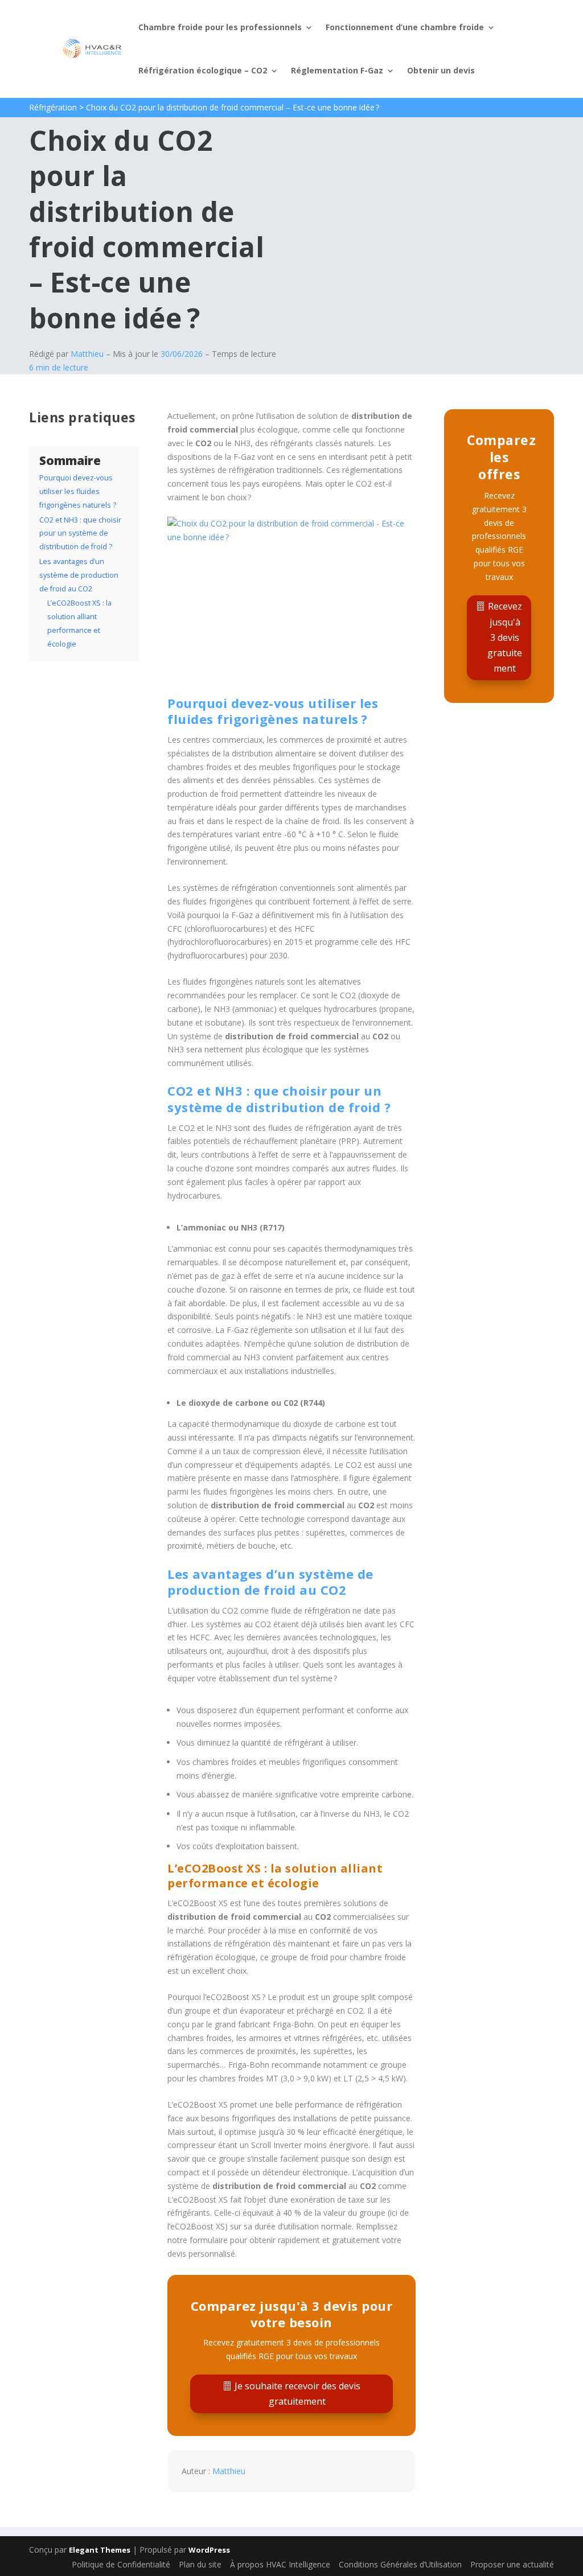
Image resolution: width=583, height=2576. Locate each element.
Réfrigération (53, 107)
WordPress (209, 2550)
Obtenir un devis (441, 70)
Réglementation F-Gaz (337, 70)
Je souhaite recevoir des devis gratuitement (297, 2394)
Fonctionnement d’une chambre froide (405, 27)
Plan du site (200, 2564)
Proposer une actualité (512, 2564)
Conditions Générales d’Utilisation (400, 2564)
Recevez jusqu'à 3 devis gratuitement (505, 637)
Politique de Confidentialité (121, 2564)
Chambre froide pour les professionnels (220, 27)
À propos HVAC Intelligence (280, 2564)
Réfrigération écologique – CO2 (203, 70)
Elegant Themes (100, 2550)
